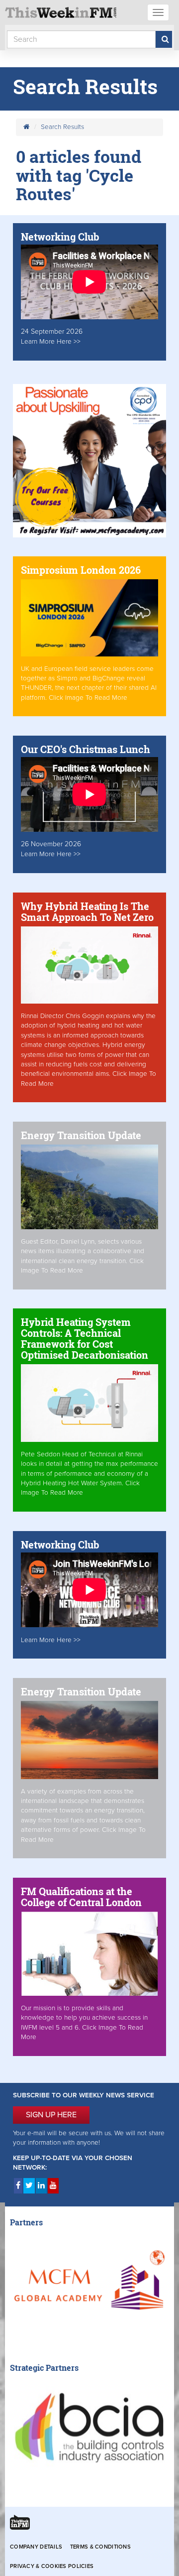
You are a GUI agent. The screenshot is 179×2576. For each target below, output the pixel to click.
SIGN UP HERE (51, 2115)
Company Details (36, 2547)
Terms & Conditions (100, 2547)
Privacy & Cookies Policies (52, 2566)
